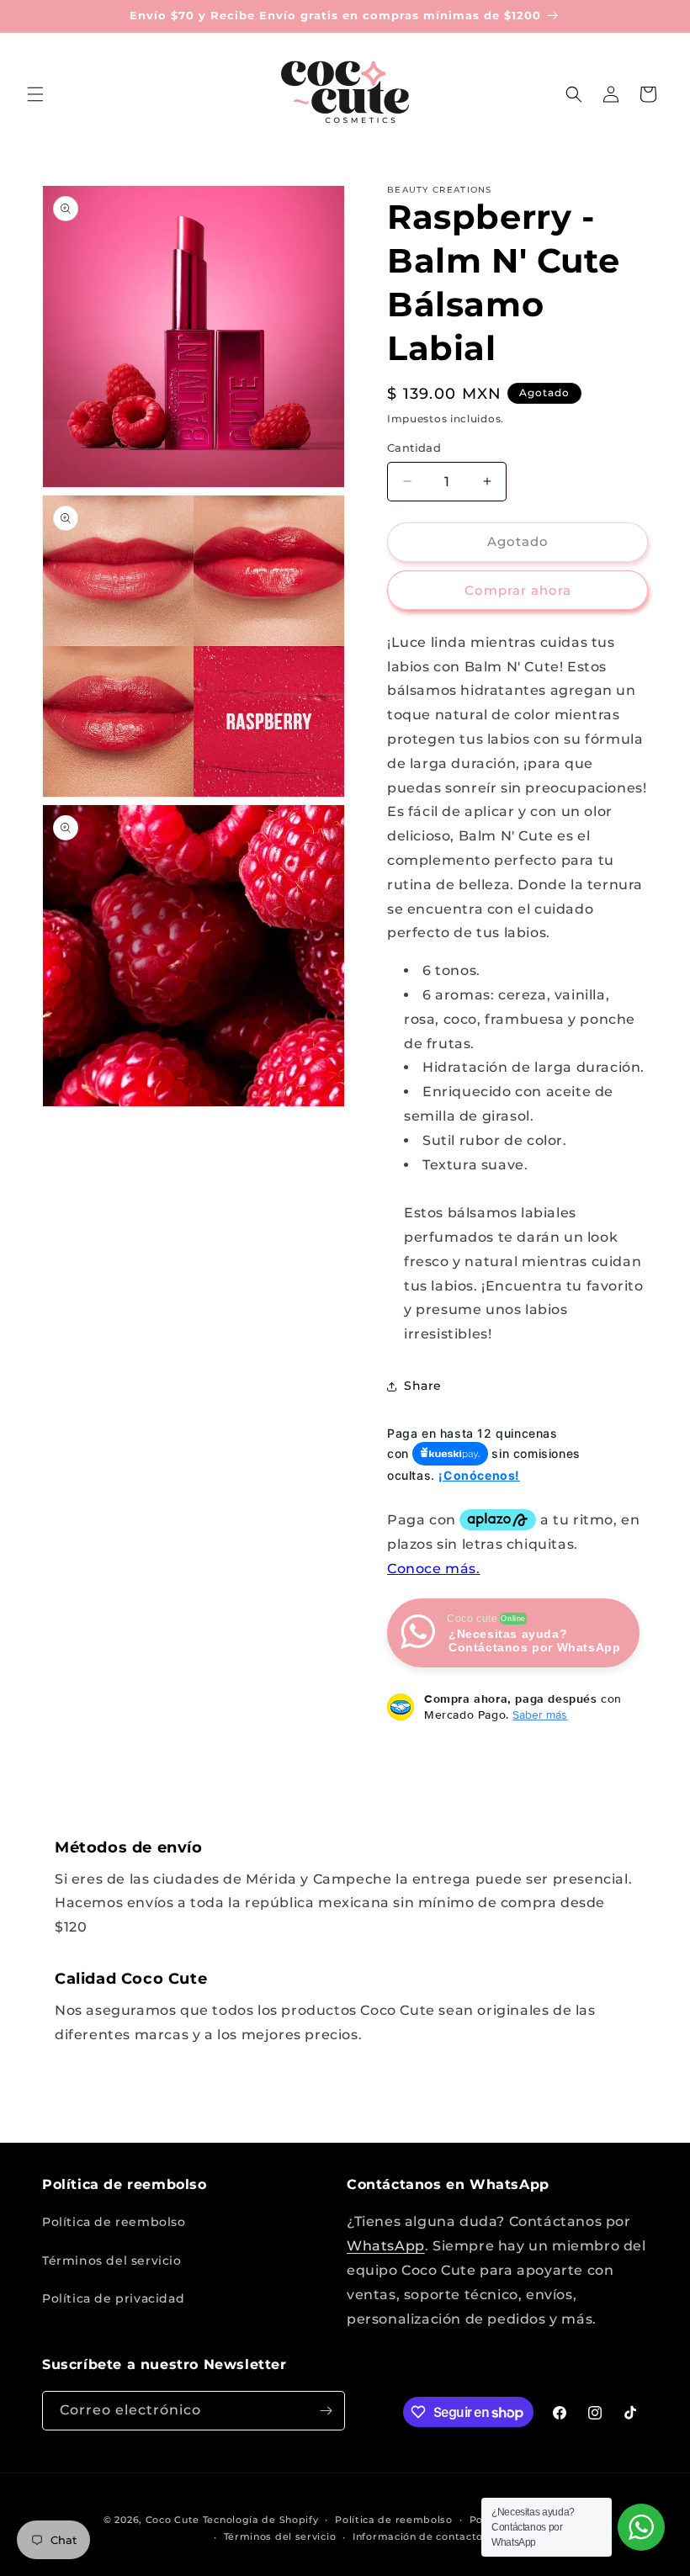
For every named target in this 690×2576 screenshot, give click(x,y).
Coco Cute (172, 2520)
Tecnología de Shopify (261, 2520)
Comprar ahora (518, 590)
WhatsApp (386, 2246)
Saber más (540, 1715)
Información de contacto (418, 2536)
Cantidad (414, 448)
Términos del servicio (112, 2261)
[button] (35, 94)
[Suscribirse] (326, 2411)
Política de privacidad (113, 2298)
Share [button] (423, 1386)
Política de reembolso (114, 2222)
